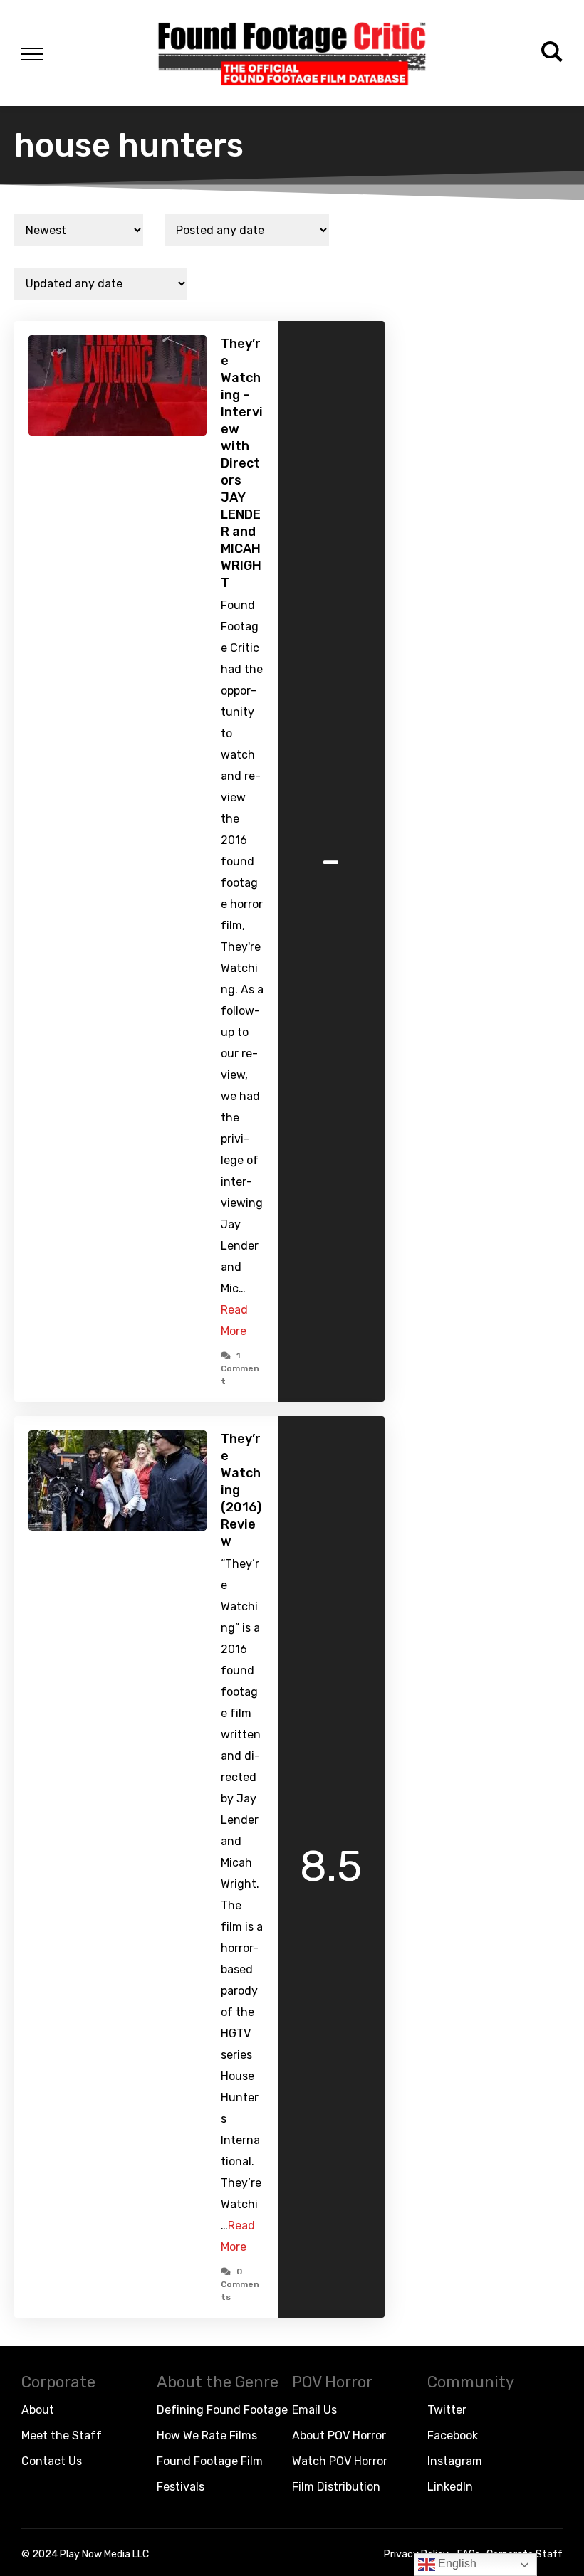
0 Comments (240, 2284)
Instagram (455, 2461)
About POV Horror (339, 2435)
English (456, 2564)
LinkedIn (450, 2487)
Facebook (453, 2435)
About (38, 2410)
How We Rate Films (207, 2435)
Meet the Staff (62, 2435)
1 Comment (240, 1368)
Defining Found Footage (222, 2410)
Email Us (314, 2410)
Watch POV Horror (340, 2461)
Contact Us (52, 2461)
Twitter (447, 2410)
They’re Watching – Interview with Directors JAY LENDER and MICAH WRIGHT (242, 463)
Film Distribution (336, 2487)
